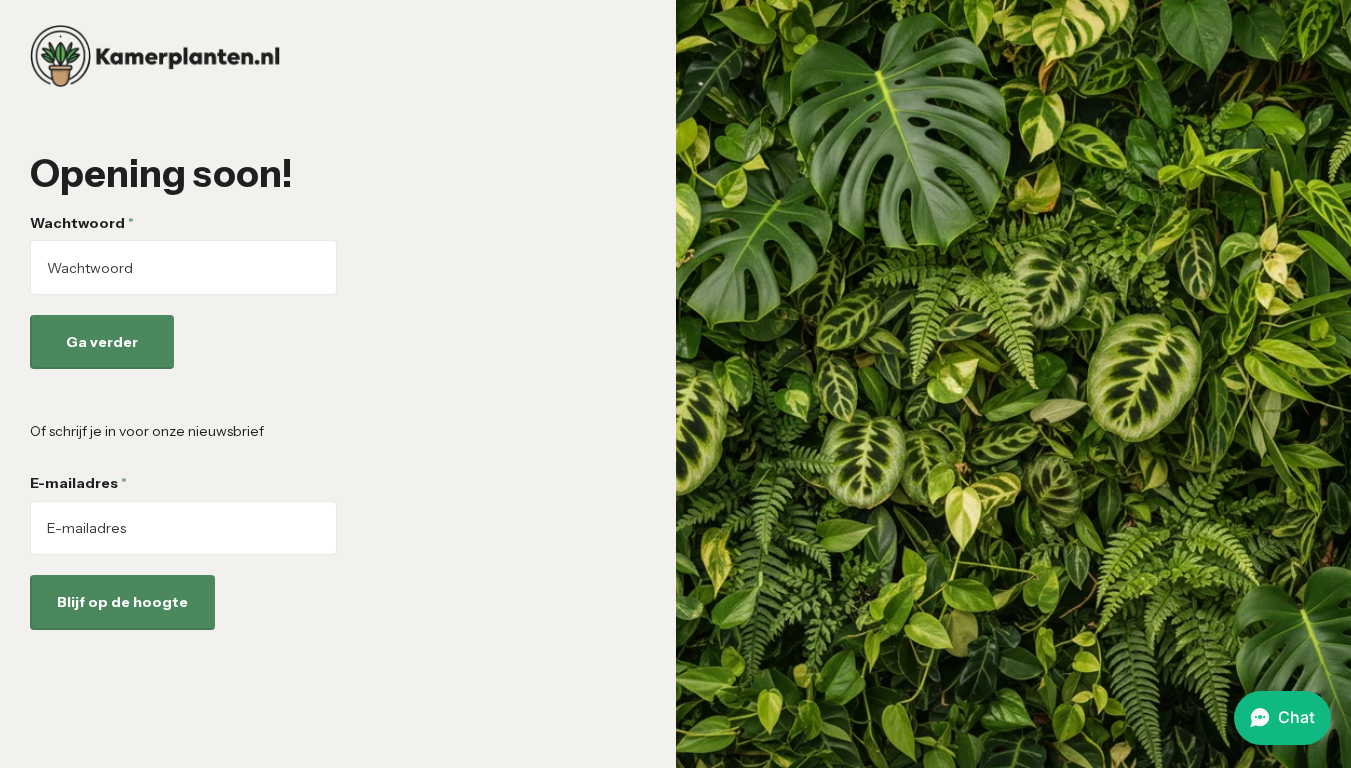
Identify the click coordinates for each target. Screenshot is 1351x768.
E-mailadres (78, 483)
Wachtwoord (82, 223)
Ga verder (102, 342)
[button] (1282, 718)
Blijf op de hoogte (122, 602)
